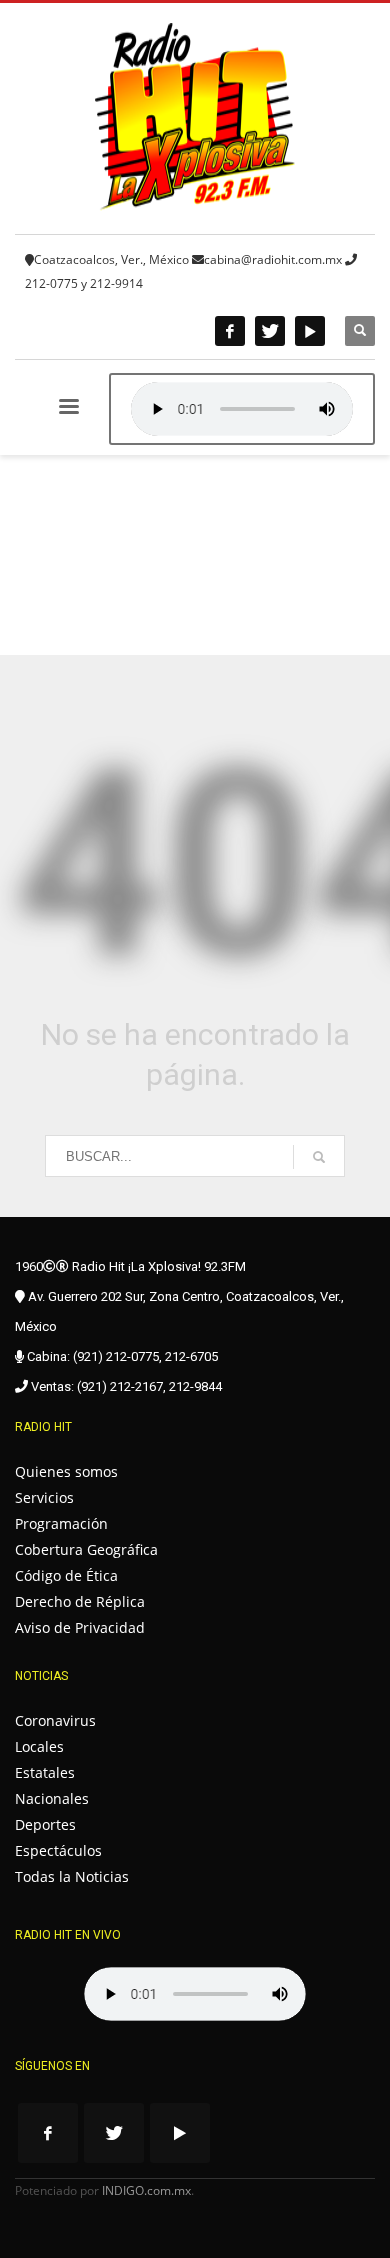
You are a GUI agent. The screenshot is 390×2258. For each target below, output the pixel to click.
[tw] (270, 331)
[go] (319, 1157)
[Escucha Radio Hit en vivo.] (242, 409)
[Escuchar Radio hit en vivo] (195, 1994)
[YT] (310, 331)
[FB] (230, 331)
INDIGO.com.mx (146, 2190)
